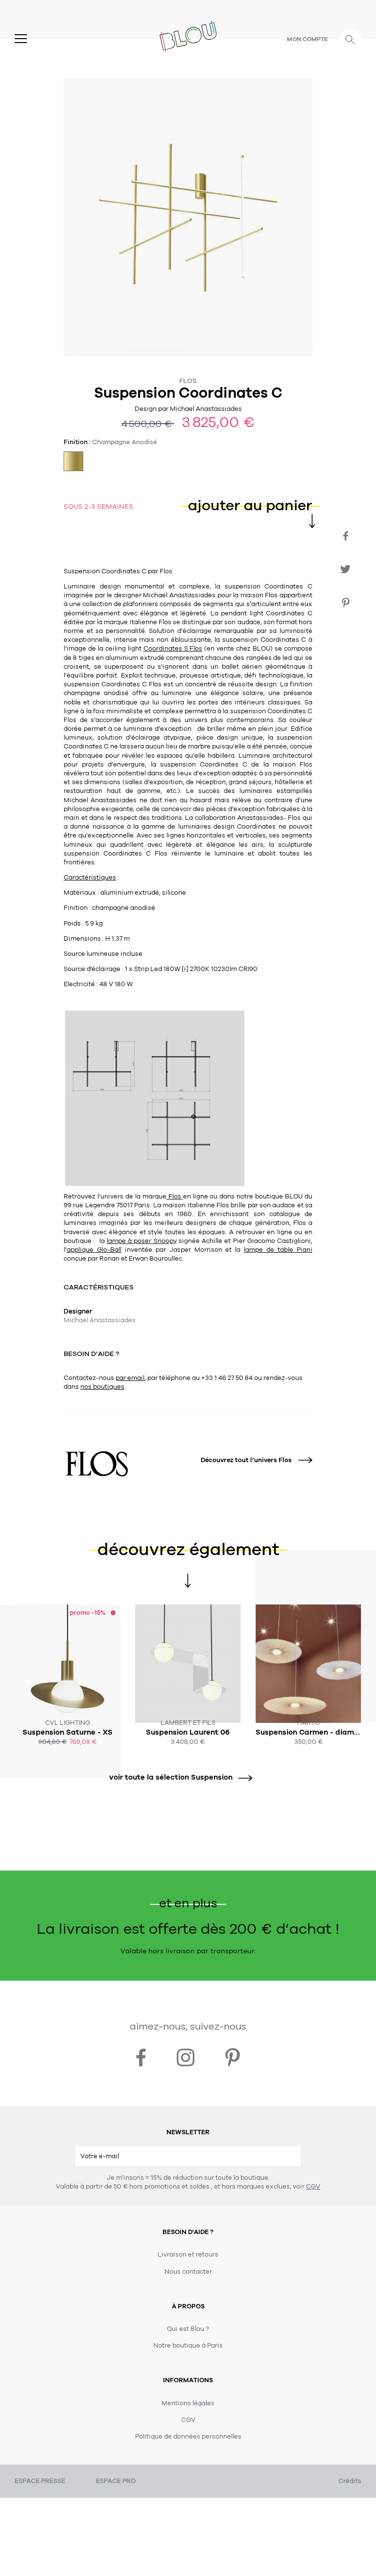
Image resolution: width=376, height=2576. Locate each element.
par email (130, 1378)
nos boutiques (102, 1387)
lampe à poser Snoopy (142, 1241)
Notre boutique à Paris (188, 2346)
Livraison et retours (188, 2255)
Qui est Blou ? (188, 2329)
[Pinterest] (345, 603)
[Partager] (345, 536)
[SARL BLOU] (188, 35)
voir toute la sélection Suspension (171, 1777)
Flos (188, 381)
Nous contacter (188, 2272)
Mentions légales (188, 2403)
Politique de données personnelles (188, 2437)
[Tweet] (345, 569)
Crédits (350, 2481)
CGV (313, 2187)
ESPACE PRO (116, 2481)
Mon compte (307, 39)
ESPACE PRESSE (40, 2481)
